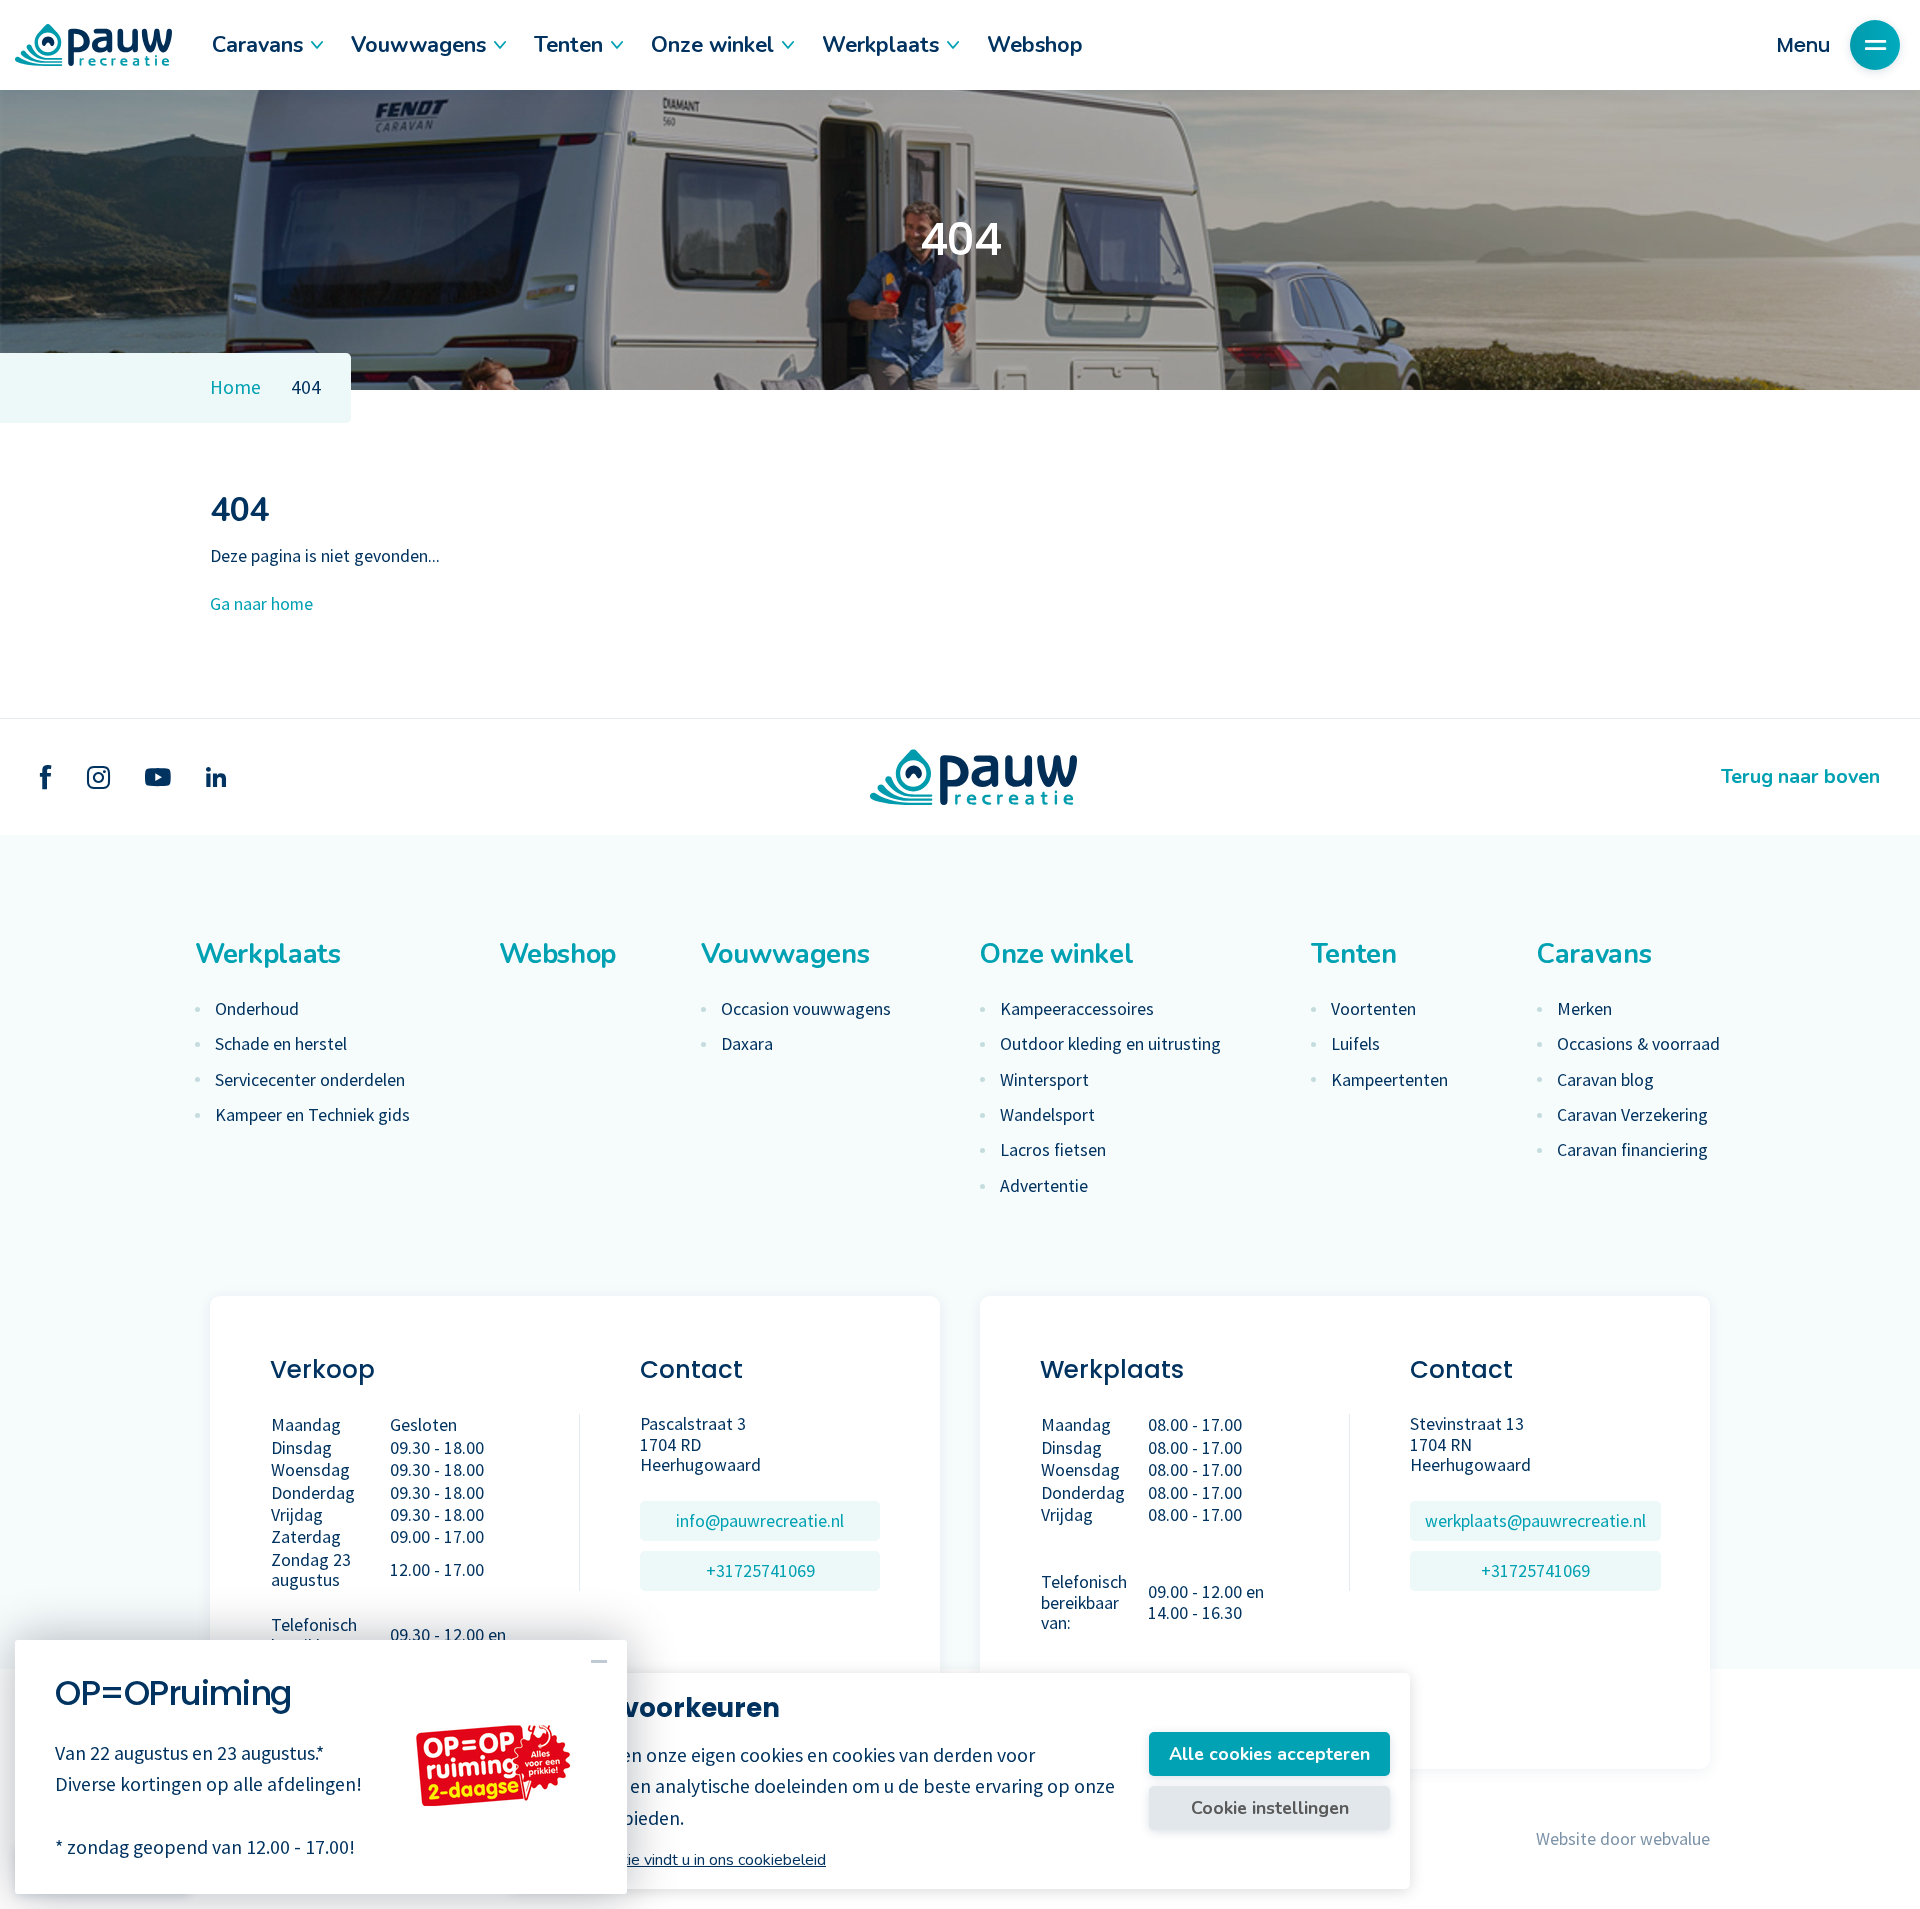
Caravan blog (1605, 1080)
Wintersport (1044, 1080)
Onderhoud (257, 1009)
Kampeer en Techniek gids (312, 1115)
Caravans (257, 45)
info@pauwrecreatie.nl (760, 1521)
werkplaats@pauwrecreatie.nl (1535, 1521)
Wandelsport (1047, 1115)
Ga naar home (261, 604)
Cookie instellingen (1270, 1808)
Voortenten (1373, 1009)
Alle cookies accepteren (1269, 1754)
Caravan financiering (1632, 1150)
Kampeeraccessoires (1077, 1009)
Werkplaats (880, 45)
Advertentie (1044, 1186)
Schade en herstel (281, 1044)
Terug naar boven (1800, 776)
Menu (1803, 45)
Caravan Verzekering (1632, 1115)
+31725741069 (760, 1571)
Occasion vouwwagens (806, 1009)
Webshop (1035, 45)
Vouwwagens (418, 45)
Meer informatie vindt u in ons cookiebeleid (678, 1860)
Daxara (747, 1044)
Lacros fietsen (1053, 1150)
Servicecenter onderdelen (310, 1080)
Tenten (568, 45)
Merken (1584, 1009)
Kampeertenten (1389, 1080)
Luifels (1355, 1044)
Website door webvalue (1623, 1839)
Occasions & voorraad (1638, 1044)
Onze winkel (712, 45)
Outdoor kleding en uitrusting (1110, 1044)
